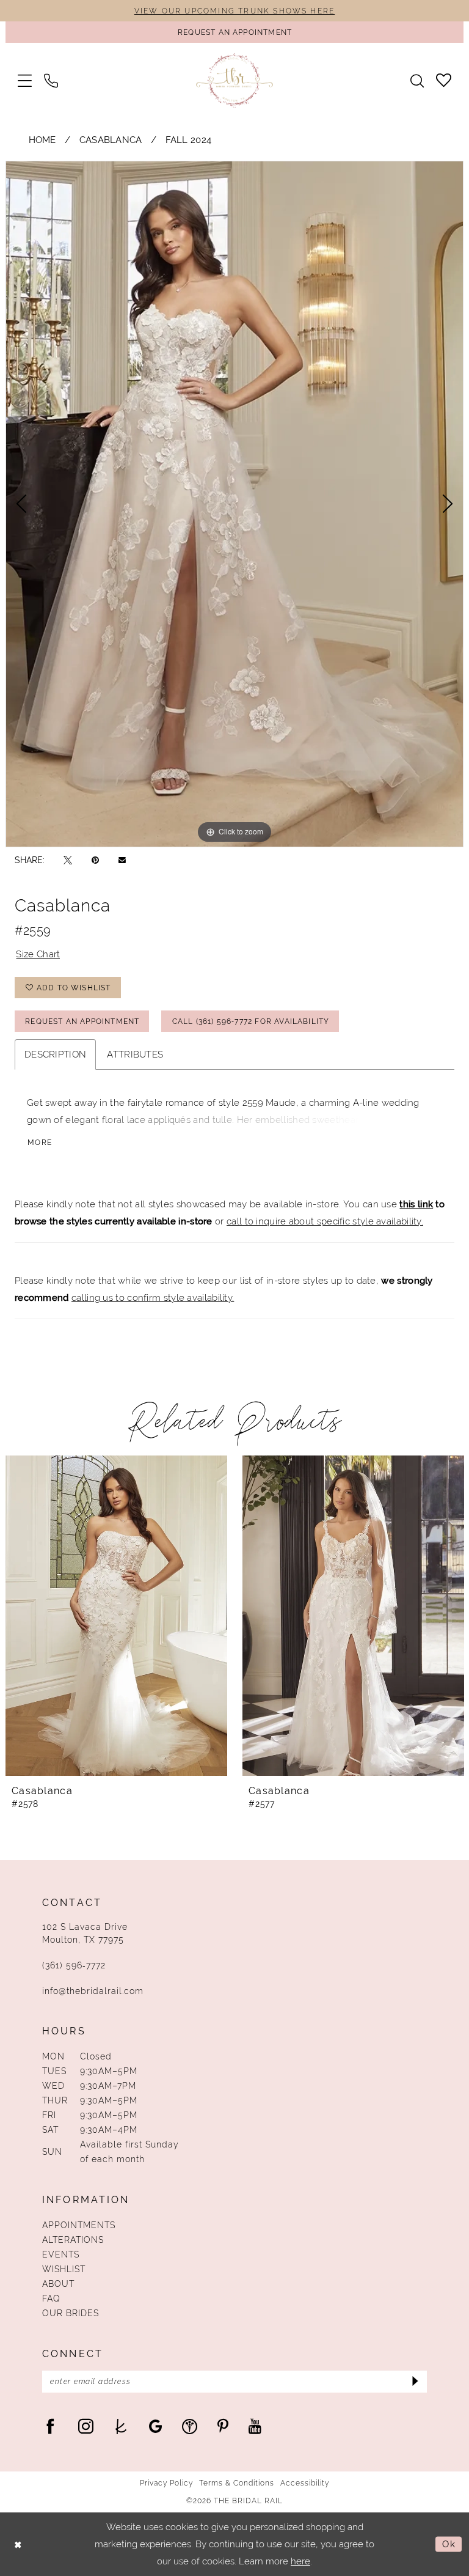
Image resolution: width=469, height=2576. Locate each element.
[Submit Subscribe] (414, 2382)
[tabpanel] (234, 504)
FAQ (51, 2298)
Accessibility (305, 2483)
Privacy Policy (166, 2483)
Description (55, 1054)
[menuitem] (25, 80)
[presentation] (116, 1616)
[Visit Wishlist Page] (444, 80)
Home (42, 140)
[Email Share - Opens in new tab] (122, 860)
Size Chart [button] (38, 954)
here (300, 2561)
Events (61, 2254)
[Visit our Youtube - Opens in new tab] (255, 2426)
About (58, 2284)
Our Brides (71, 2313)
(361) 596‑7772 (74, 1965)
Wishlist (64, 2269)
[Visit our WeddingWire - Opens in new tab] (190, 2426)
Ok (449, 2544)
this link (416, 1204)
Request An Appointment (82, 1021)
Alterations (73, 2240)
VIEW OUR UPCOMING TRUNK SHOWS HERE (234, 11)
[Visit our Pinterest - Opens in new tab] (223, 2426)
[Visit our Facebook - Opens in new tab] (50, 2426)
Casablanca (111, 140)
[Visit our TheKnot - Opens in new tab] (121, 2426)
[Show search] (417, 81)
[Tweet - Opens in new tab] (68, 860)
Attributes (135, 1054)
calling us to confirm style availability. (153, 1297)
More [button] (40, 1143)
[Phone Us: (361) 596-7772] (51, 80)
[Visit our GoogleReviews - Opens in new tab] (155, 2426)
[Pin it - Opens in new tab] (95, 860)
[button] (25, 80)
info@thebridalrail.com (93, 1991)
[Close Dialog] (18, 2545)
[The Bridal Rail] (235, 80)
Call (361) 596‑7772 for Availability (251, 1021)
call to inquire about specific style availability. (325, 1221)
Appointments (79, 2225)
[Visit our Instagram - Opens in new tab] (86, 2426)
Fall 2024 (189, 140)
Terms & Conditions (237, 2483)
